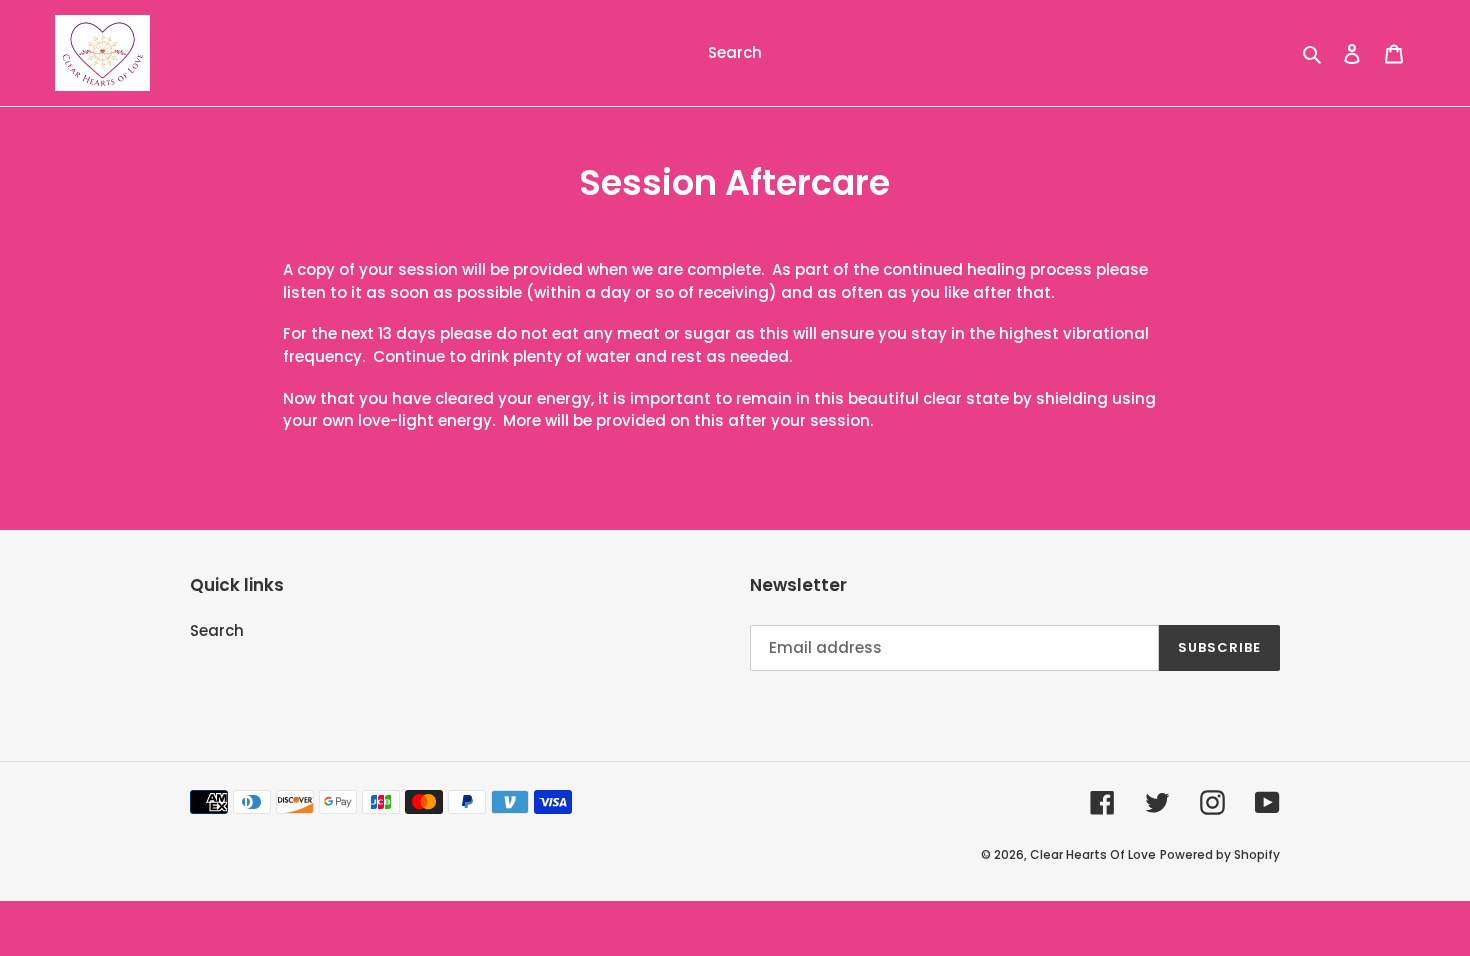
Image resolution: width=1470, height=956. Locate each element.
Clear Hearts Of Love (1093, 854)
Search (217, 630)
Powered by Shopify (1220, 854)
